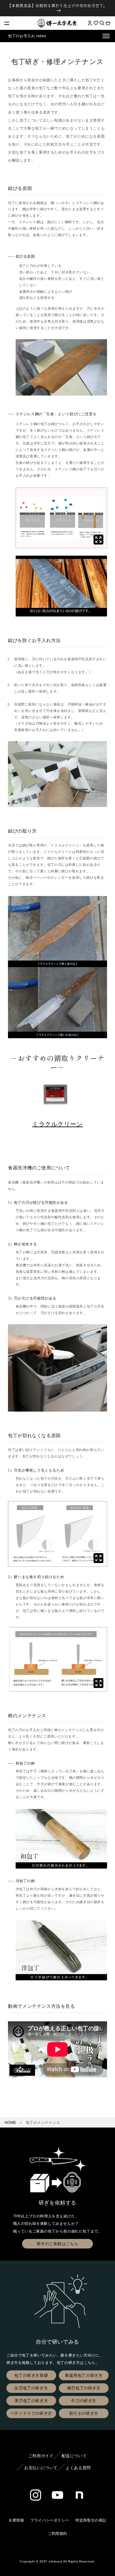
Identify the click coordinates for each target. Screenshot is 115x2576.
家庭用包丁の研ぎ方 (84, 2375)
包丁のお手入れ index (27, 36)
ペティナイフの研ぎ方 (31, 2413)
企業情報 (16, 2520)
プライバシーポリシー (50, 2520)
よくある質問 (78, 2468)
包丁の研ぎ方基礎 (31, 2375)
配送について (74, 2456)
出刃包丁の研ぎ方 (31, 2388)
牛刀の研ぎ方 (84, 2401)
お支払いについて (41, 2468)
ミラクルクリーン (57, 1124)
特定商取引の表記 (91, 2520)
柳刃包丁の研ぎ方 (84, 2388)
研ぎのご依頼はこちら (58, 2244)
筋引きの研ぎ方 (84, 2413)
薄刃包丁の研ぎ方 (31, 2401)
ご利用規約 (57, 2534)
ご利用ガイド (41, 2456)
